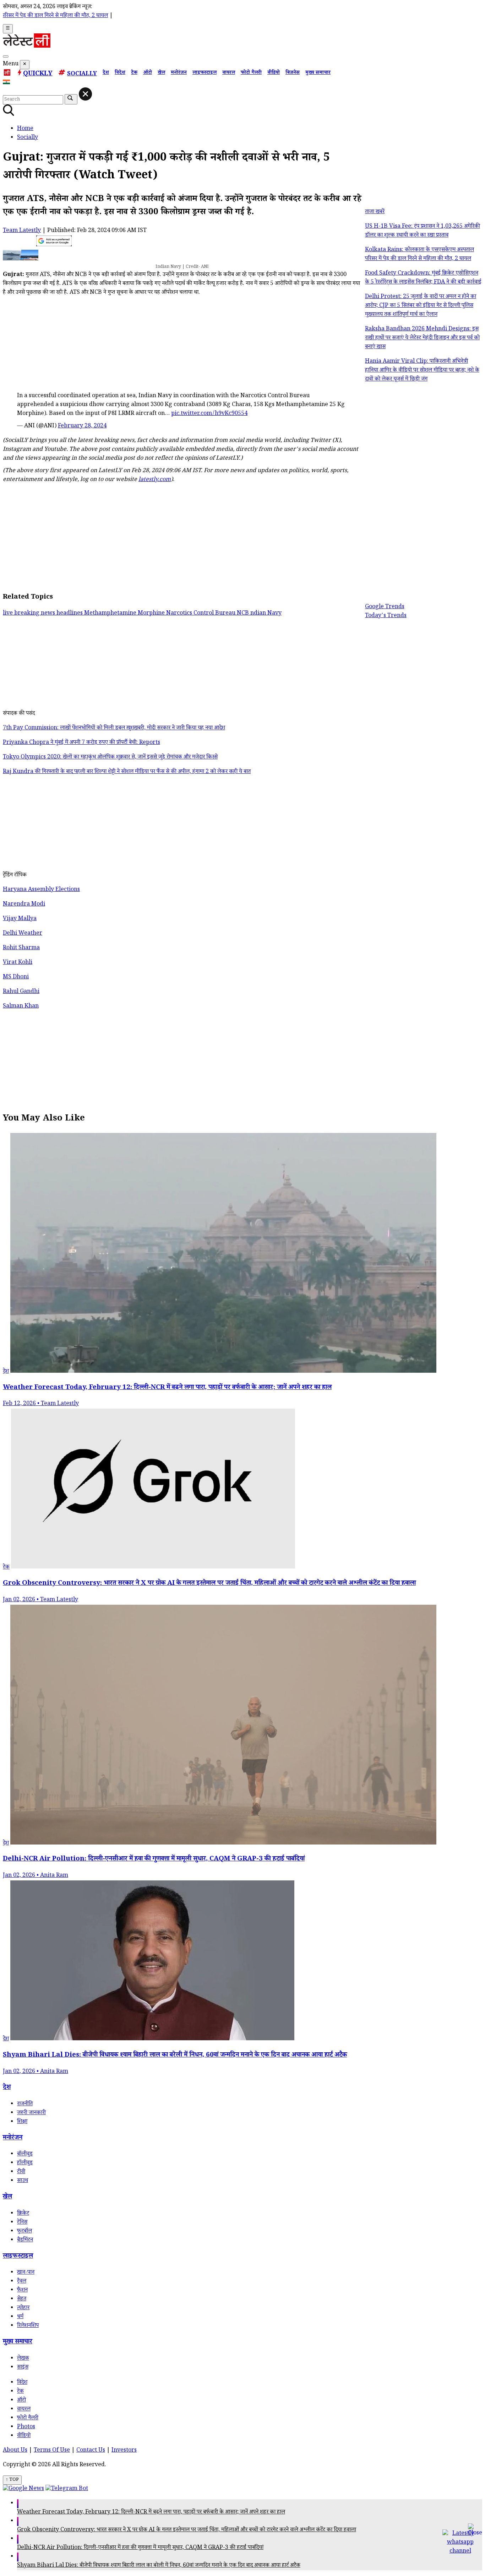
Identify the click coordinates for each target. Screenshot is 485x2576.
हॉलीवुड (25, 2163)
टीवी (21, 2172)
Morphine (152, 614)
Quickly (38, 74)
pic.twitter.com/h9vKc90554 (209, 414)
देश (106, 73)
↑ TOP (12, 2480)
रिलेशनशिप (28, 2326)
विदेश (120, 73)
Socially (82, 74)
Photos (26, 2427)
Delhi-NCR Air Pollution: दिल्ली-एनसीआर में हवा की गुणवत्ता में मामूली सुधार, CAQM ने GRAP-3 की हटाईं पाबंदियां (140, 2548)
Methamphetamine (111, 614)
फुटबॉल (24, 2232)
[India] (7, 83)
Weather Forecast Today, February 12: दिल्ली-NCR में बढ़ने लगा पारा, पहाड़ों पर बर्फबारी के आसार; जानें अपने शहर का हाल (151, 2513)
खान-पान (26, 2273)
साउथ (23, 2181)
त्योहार (23, 2308)
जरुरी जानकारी (31, 2113)
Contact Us (91, 2451)
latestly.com (155, 480)
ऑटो (148, 73)
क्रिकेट (23, 2214)
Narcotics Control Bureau (201, 614)
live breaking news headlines (43, 614)
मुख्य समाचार (318, 73)
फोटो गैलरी (251, 73)
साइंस (23, 2368)
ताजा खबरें (375, 212)
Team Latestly (22, 231)
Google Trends (385, 607)
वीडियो (274, 73)
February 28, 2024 (82, 426)
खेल (161, 73)
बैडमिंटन (25, 2240)
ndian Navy (266, 614)
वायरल (229, 73)
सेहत (22, 2299)
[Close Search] (85, 94)
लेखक (23, 2359)
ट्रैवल (22, 2282)
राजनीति (25, 2104)
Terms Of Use (52, 2451)
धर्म (20, 2317)
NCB (244, 614)
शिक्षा (22, 2122)
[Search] (6, 56)
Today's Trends (386, 616)
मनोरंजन (179, 73)
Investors (124, 2451)
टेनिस (22, 2223)
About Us (15, 2451)
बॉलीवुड (25, 2154)
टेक (134, 73)
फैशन (22, 2291)
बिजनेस (293, 73)
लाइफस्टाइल (205, 73)
